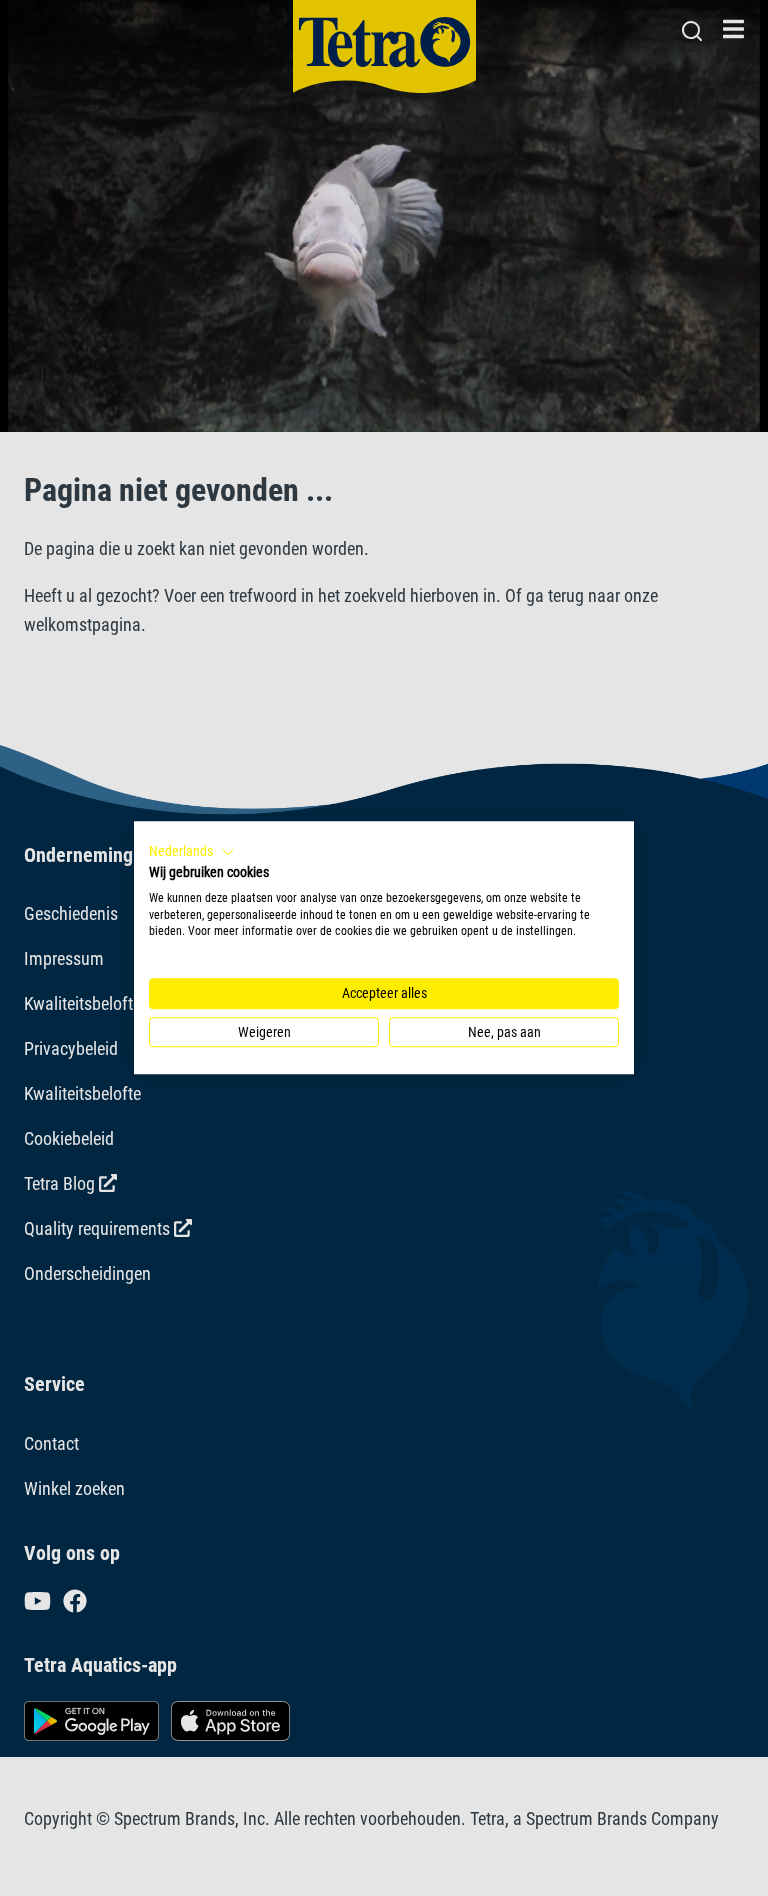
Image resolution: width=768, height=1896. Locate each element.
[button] (192, 852)
